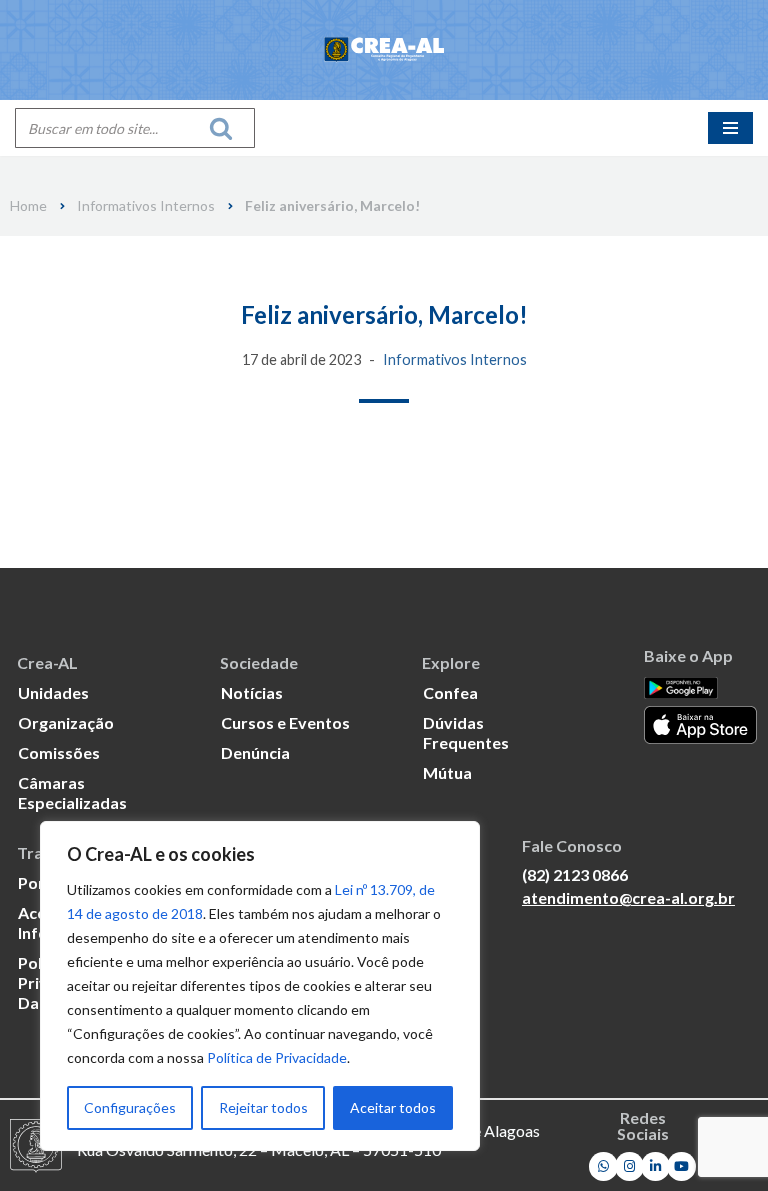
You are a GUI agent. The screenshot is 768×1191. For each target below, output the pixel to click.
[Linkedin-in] (655, 1166)
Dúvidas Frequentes (466, 732)
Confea (450, 692)
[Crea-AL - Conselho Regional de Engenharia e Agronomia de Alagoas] (384, 50)
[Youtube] (681, 1166)
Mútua (447, 772)
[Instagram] (629, 1166)
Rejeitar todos (263, 1107)
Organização (66, 722)
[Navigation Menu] (730, 128)
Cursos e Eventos (285, 722)
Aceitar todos (393, 1107)
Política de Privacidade (277, 1057)
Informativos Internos (146, 206)
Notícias (252, 692)
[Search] (226, 128)
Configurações (130, 1107)
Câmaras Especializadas (72, 792)
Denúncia (255, 752)
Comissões (59, 752)
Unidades (53, 692)
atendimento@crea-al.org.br (628, 897)
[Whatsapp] (603, 1166)
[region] (260, 986)
